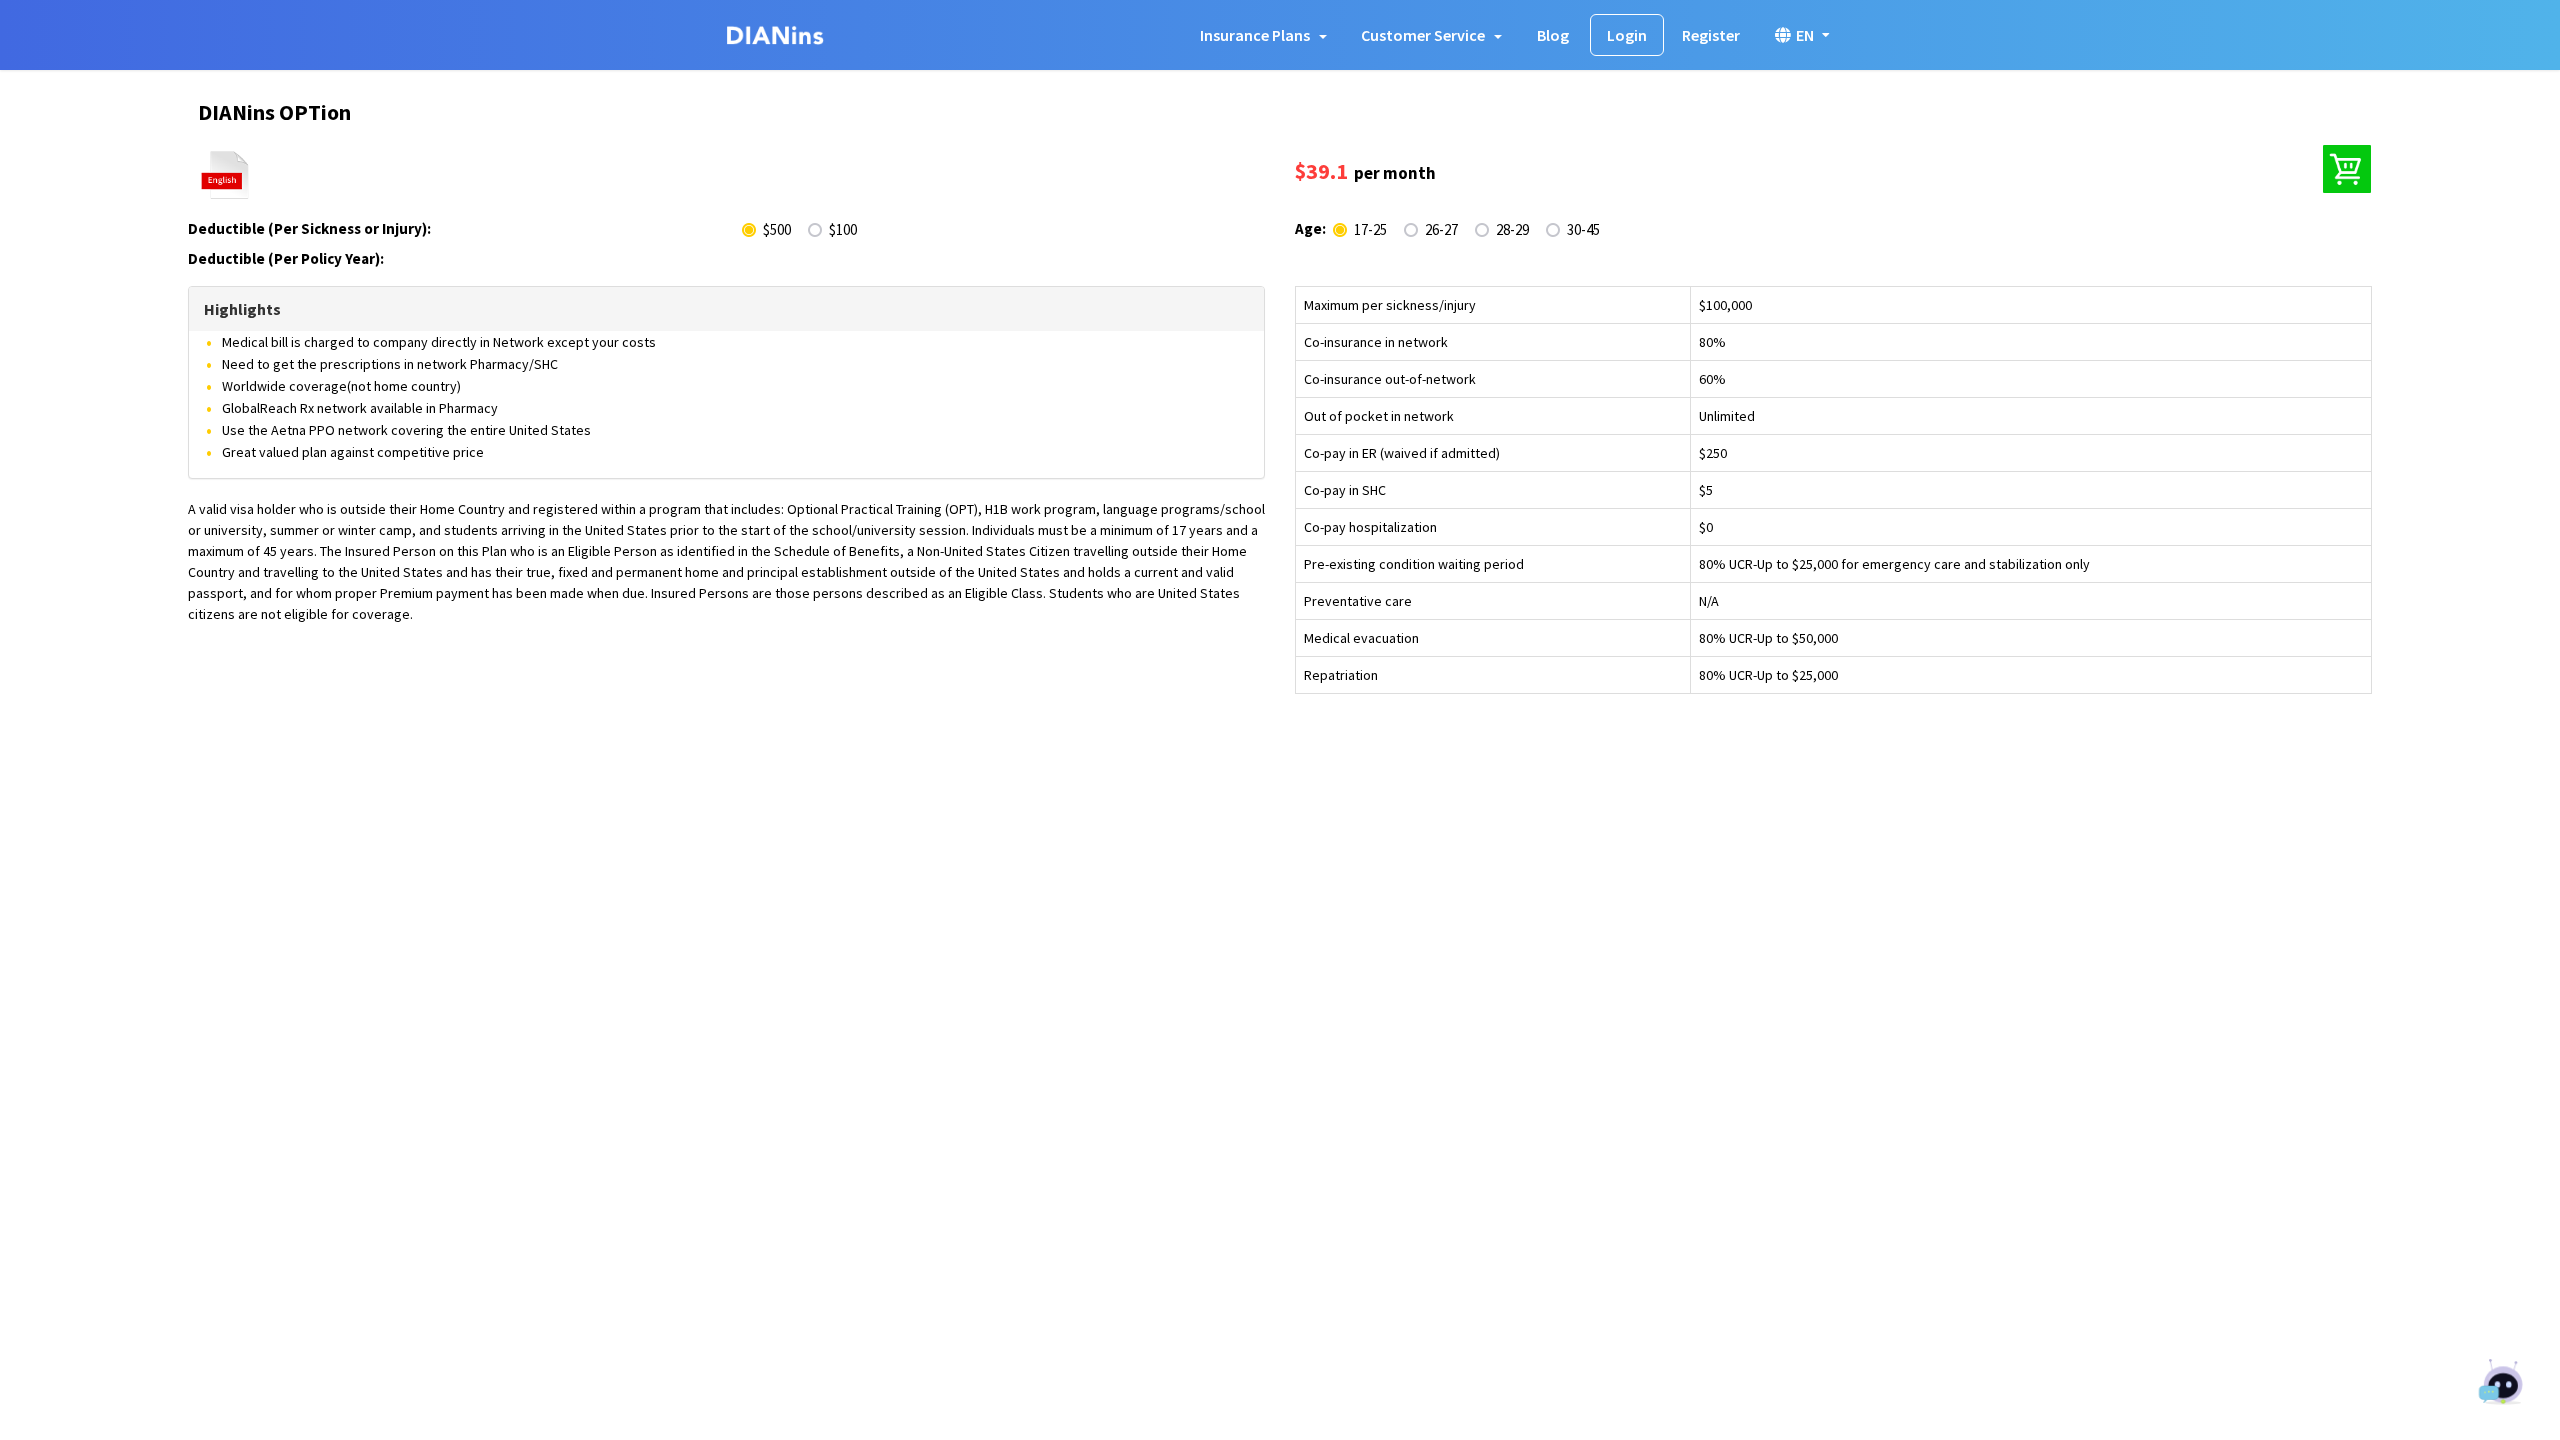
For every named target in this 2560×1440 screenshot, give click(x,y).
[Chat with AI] (2502, 1384)
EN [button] (1805, 35)
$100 (843, 230)
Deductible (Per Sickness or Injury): (309, 228)
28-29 (1512, 230)
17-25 (1370, 230)
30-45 (1583, 230)
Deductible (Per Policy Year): (286, 258)
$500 (777, 230)
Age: (1310, 228)
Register (1711, 35)
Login (1627, 35)
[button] (1263, 35)
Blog (1553, 35)
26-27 (1441, 230)
